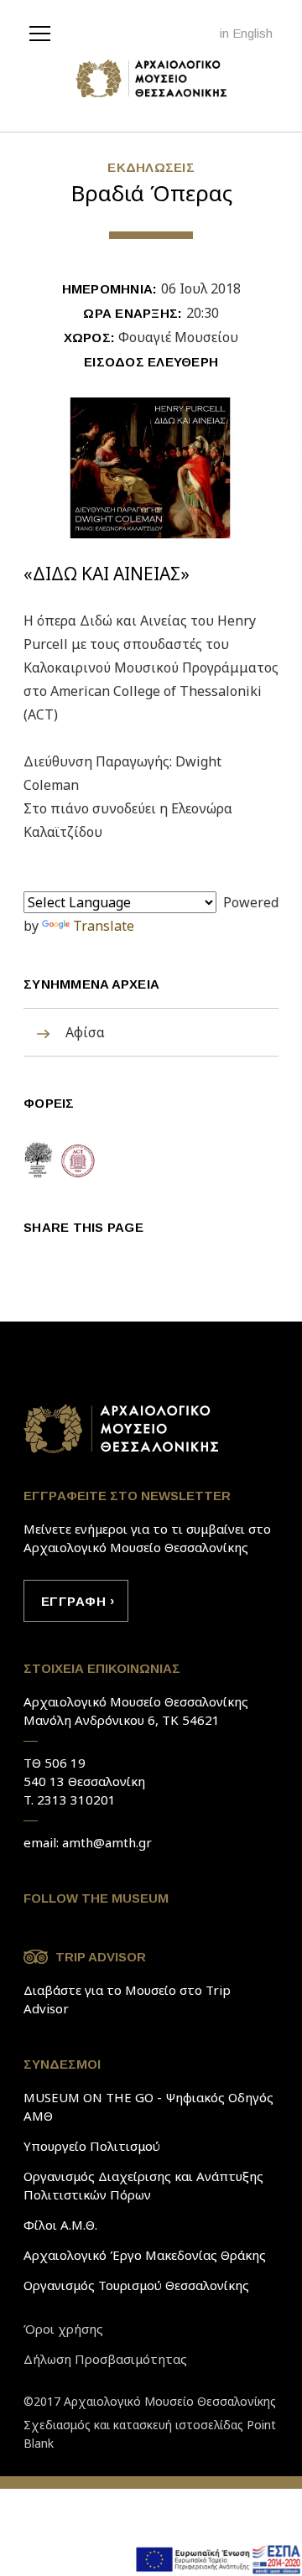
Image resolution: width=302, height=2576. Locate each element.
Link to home (122, 1429)
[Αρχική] (151, 83)
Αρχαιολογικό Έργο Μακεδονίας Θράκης (145, 2255)
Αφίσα (85, 1032)
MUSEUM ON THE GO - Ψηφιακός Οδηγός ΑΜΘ (148, 2106)
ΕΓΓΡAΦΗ (73, 1601)
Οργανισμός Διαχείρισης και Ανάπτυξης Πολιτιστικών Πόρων (143, 2185)
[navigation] (44, 32)
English (253, 33)
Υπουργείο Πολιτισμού (92, 2146)
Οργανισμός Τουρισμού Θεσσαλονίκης (136, 2285)
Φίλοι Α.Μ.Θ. (60, 2225)
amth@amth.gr (107, 1842)
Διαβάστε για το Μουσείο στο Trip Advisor (127, 1999)
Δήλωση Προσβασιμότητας (105, 2359)
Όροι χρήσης (63, 2329)
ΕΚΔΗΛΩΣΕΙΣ (151, 167)
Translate (104, 926)
